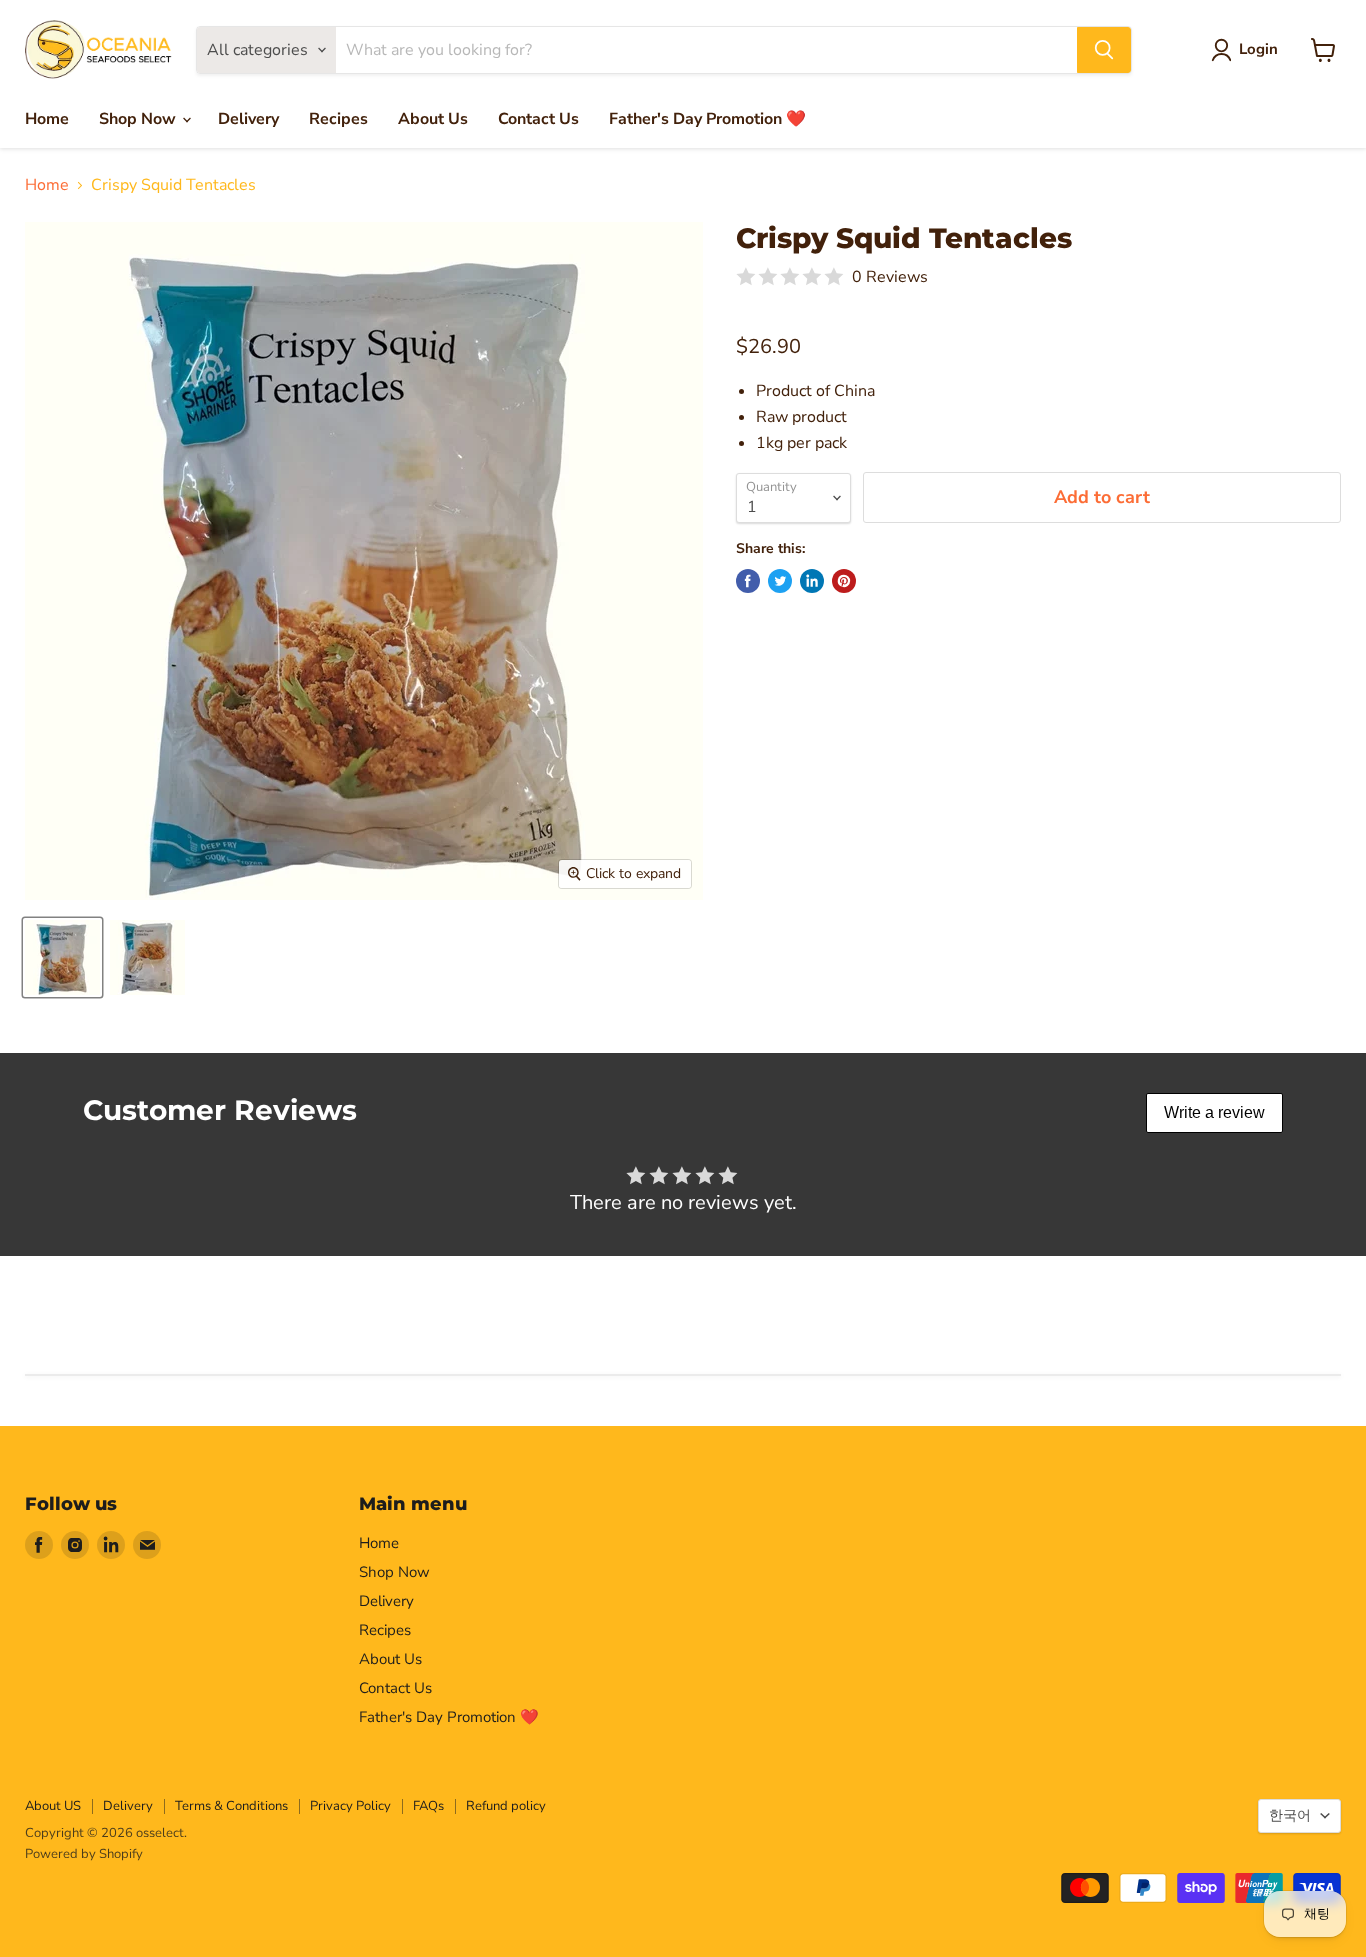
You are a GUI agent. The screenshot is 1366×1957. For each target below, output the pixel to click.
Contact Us (538, 119)
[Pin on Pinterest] (844, 581)
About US (53, 1806)
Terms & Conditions (231, 1806)
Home (47, 119)
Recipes (338, 119)
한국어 (1290, 1815)
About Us (433, 119)
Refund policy (506, 1806)
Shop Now (139, 119)
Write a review (1214, 1112)
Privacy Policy (350, 1806)
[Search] (1104, 50)
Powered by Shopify (84, 1854)
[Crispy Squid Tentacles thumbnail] (62, 957)
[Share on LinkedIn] (812, 581)
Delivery (248, 119)
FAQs (428, 1806)
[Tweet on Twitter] (780, 581)
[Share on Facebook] (748, 581)
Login (1258, 49)
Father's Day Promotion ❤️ (707, 119)
